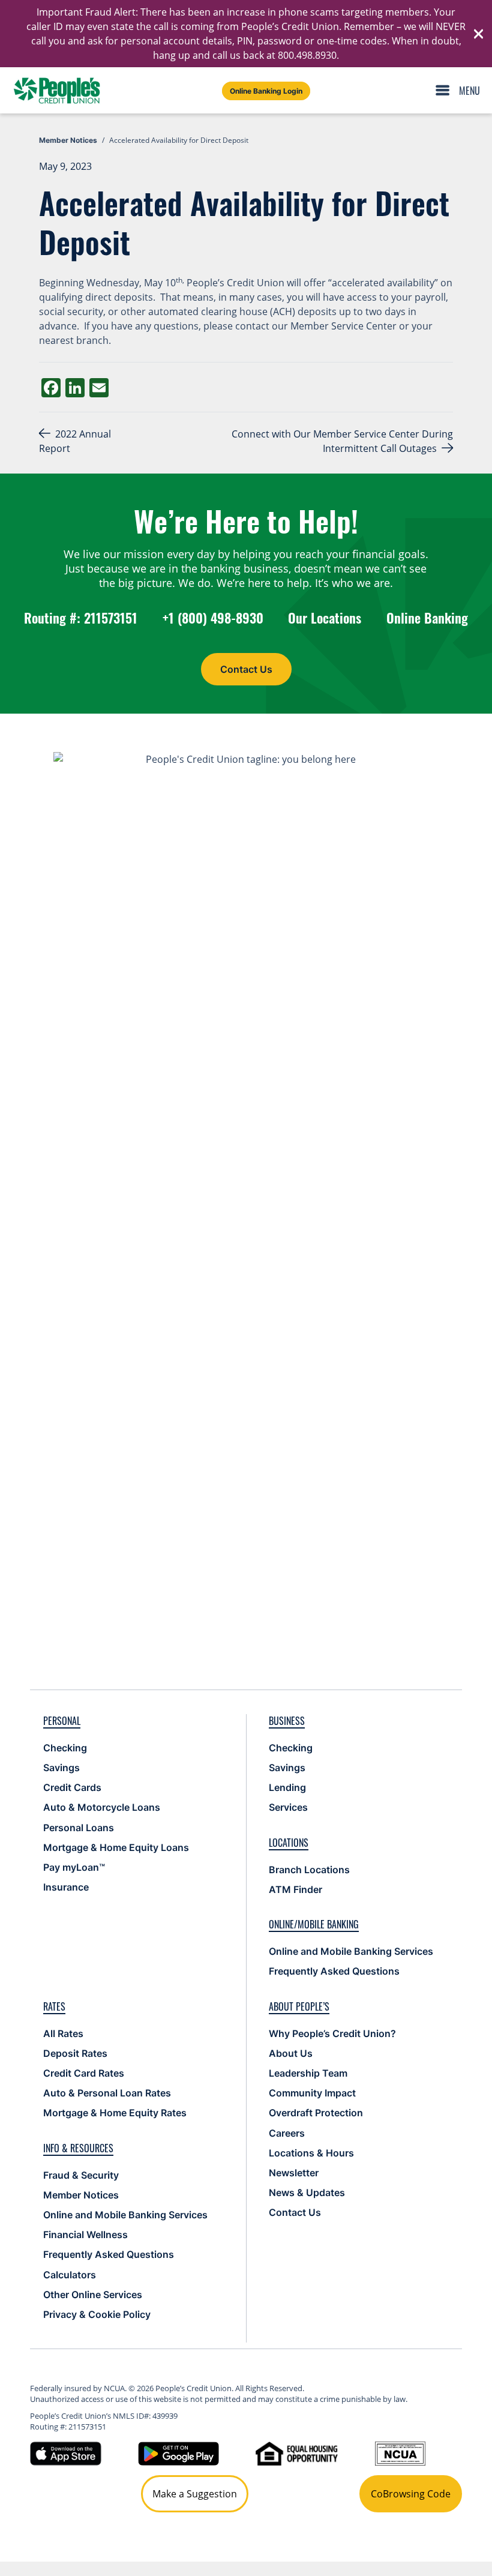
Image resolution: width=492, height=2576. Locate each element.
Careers (287, 2133)
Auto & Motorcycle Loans (102, 1807)
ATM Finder (295, 1889)
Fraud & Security (81, 2175)
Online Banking (427, 618)
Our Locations (325, 618)
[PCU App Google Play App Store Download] (178, 2452)
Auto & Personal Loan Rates (107, 2093)
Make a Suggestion (195, 2494)
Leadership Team (308, 2073)
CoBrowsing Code (411, 2494)
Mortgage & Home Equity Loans (116, 1847)
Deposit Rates (75, 2053)
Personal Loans (79, 1828)
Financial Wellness (85, 2234)
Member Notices (81, 2195)
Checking (65, 1748)
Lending (287, 1787)
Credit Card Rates (84, 2073)
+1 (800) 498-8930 (213, 618)
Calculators (70, 2275)
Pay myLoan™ (74, 1867)
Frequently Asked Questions (334, 1971)
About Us (291, 2053)
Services (288, 1807)
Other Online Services (93, 2295)
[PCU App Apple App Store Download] (66, 2452)
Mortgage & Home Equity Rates (115, 2113)
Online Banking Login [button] (266, 91)
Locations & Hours (311, 2153)
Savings (61, 1768)
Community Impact (312, 2093)
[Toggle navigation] (461, 91)
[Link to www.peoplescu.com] (57, 90)
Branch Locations (309, 1870)
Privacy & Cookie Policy (97, 2314)
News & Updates (307, 2192)
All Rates (63, 2033)
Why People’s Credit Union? (332, 2033)
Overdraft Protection (316, 2113)
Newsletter (294, 2173)
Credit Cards (72, 1787)
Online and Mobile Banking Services (351, 1951)
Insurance (66, 1887)
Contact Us (246, 669)
